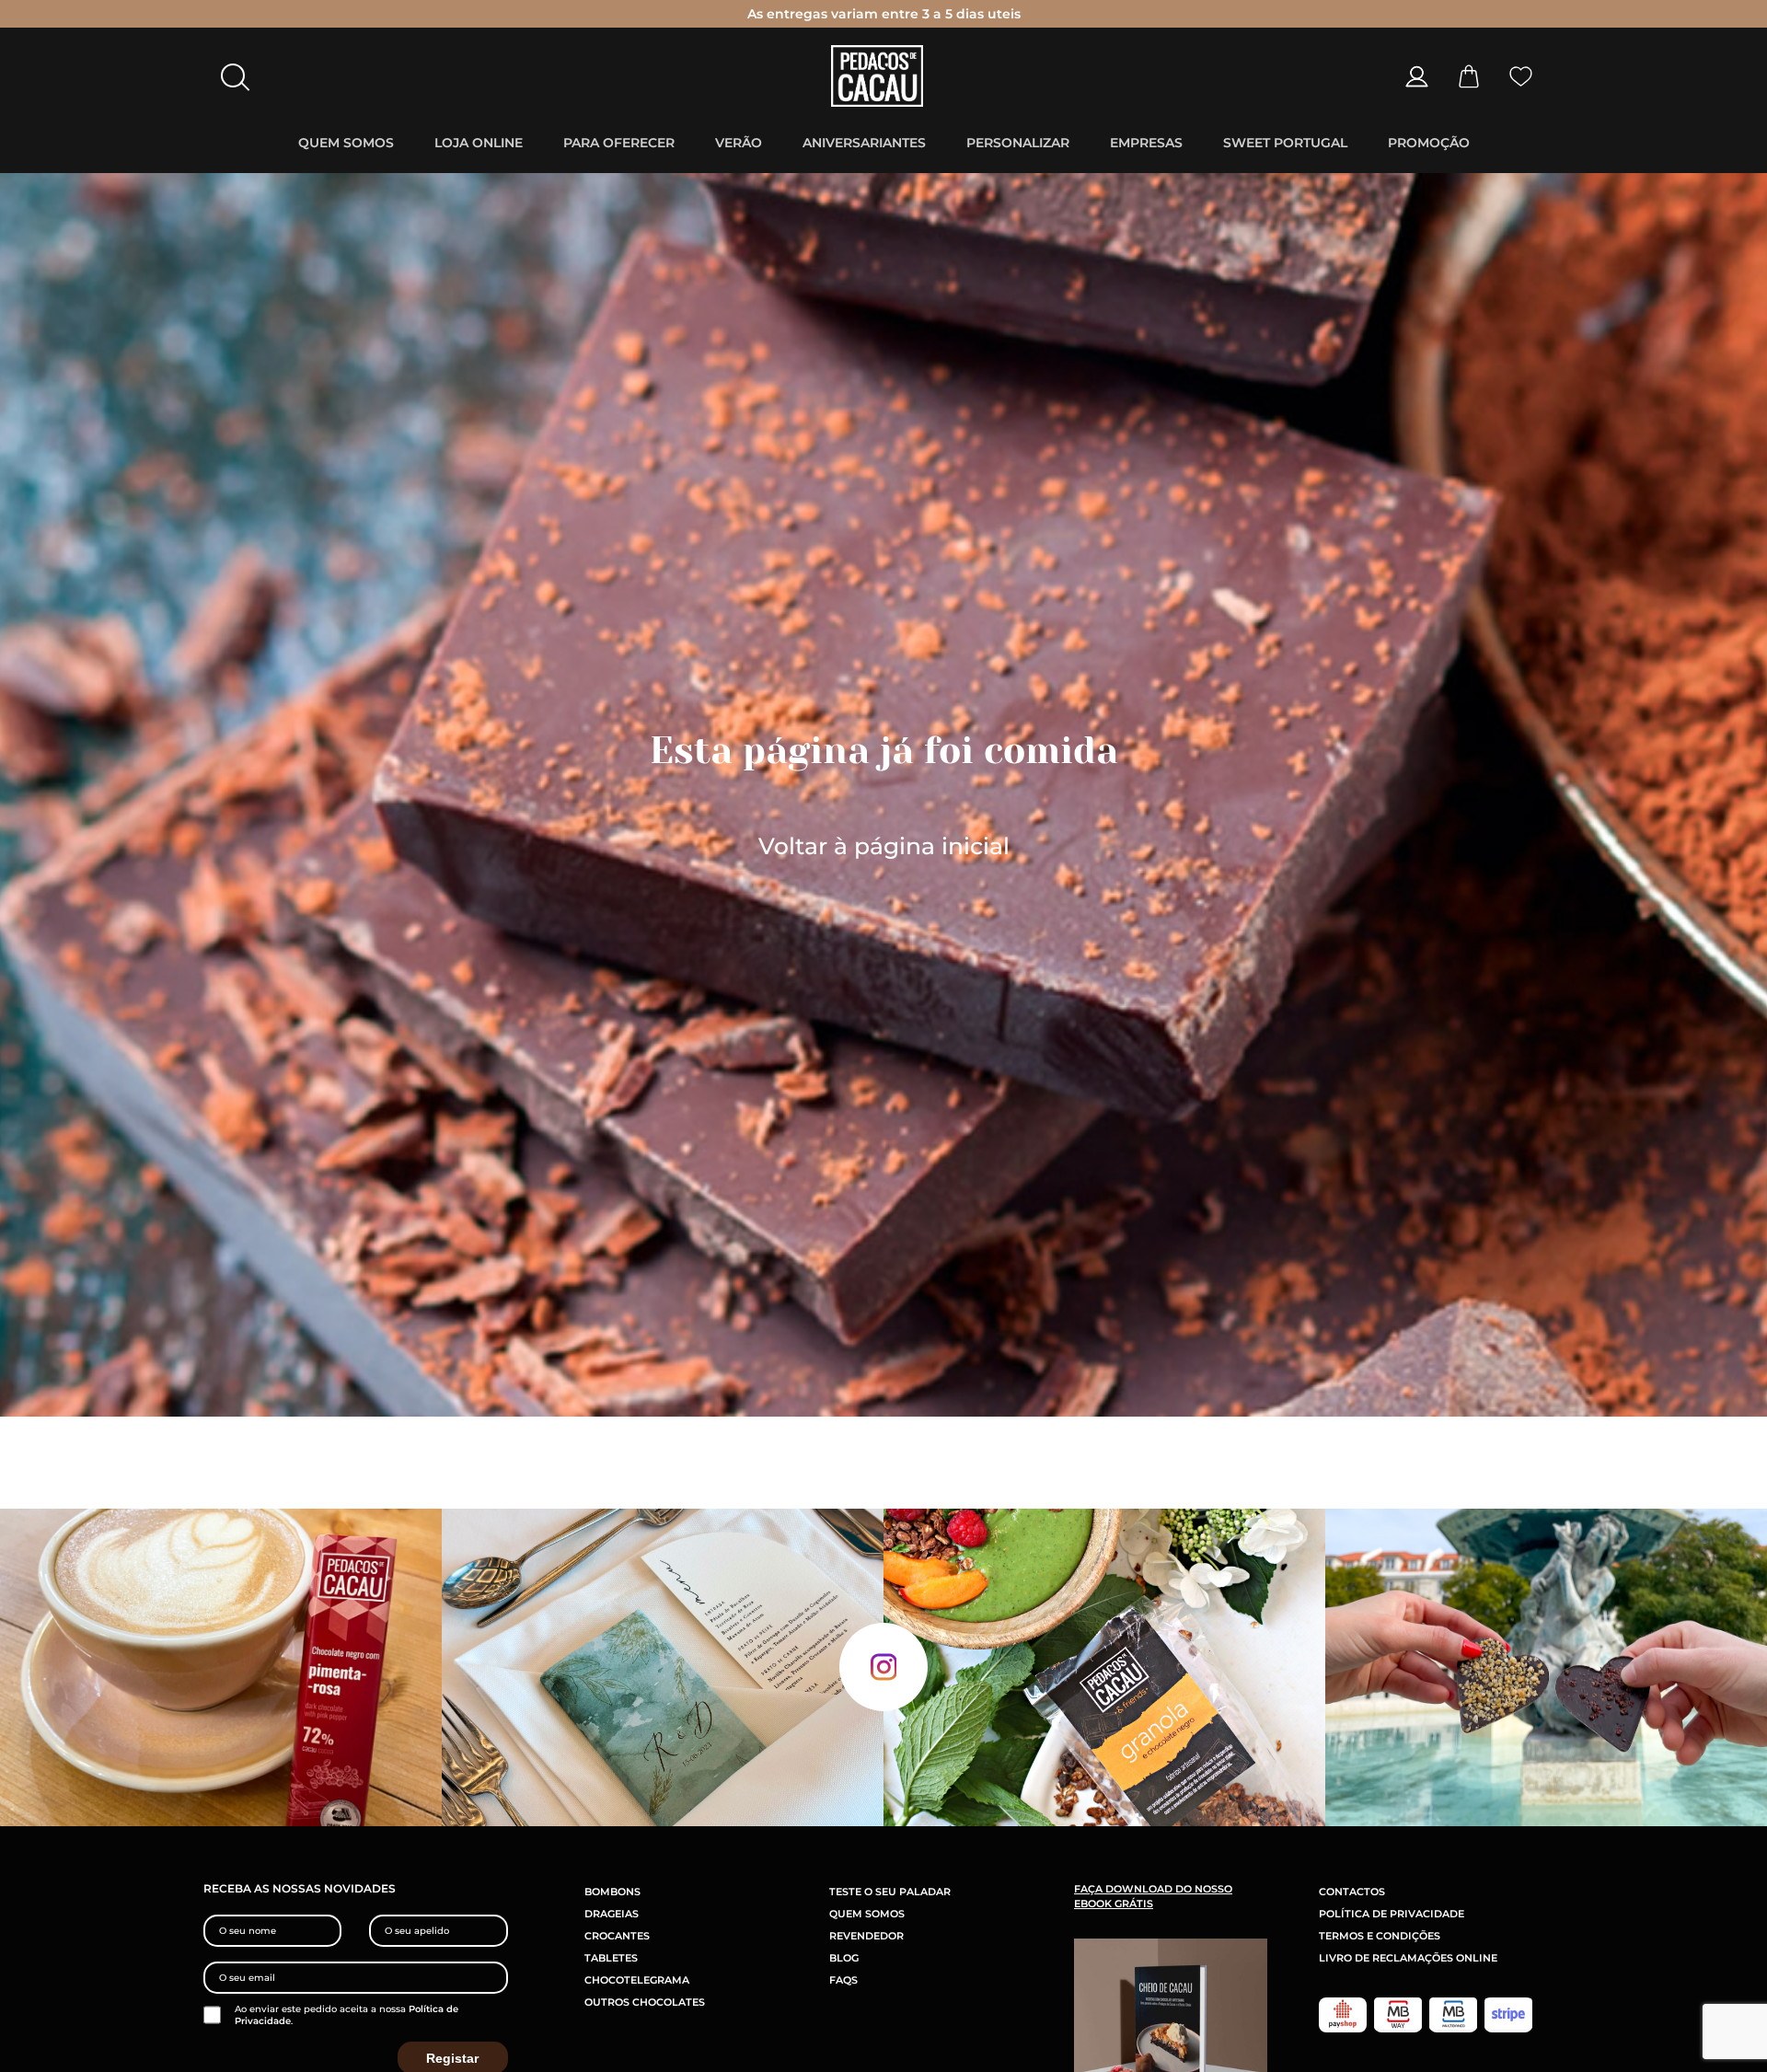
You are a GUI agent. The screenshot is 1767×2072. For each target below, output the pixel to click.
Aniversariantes (864, 143)
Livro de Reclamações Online (1408, 1958)
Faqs (843, 1980)
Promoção (1429, 143)
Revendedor (866, 1936)
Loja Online (479, 143)
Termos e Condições (1380, 1936)
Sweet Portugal (1285, 143)
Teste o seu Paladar (890, 1892)
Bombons (612, 1892)
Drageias (612, 1914)
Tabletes (611, 1958)
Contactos (1352, 1892)
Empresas (1146, 143)
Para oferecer (619, 143)
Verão (739, 143)
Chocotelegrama (637, 1980)
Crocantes (617, 1936)
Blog (844, 1958)
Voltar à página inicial (884, 846)
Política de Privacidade (1392, 1914)
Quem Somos (346, 143)
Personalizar (1018, 143)
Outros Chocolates (645, 2002)
